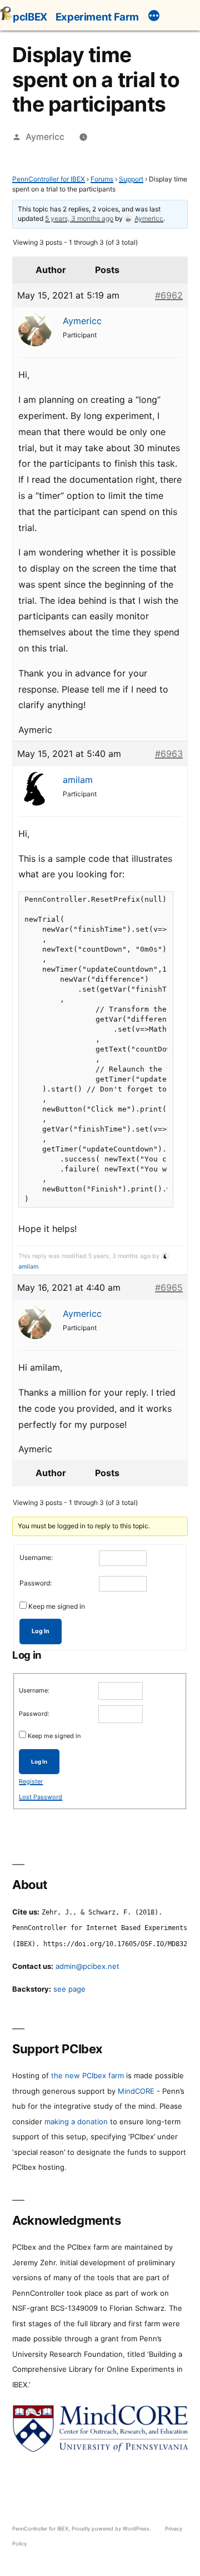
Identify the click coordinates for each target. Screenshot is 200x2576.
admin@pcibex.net (87, 1966)
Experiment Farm (97, 17)
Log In (41, 1631)
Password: (36, 1583)
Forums (102, 179)
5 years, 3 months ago (79, 218)
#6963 (169, 754)
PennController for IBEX (49, 179)
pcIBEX (30, 17)
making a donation (76, 2122)
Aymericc (45, 137)
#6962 (169, 295)
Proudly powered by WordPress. (112, 2529)
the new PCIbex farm (87, 2075)
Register (31, 1781)
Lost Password (41, 1797)
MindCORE (136, 2091)
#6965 (169, 1287)
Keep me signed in (57, 1606)
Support (131, 179)
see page (69, 1989)
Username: (36, 1557)
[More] (154, 17)
